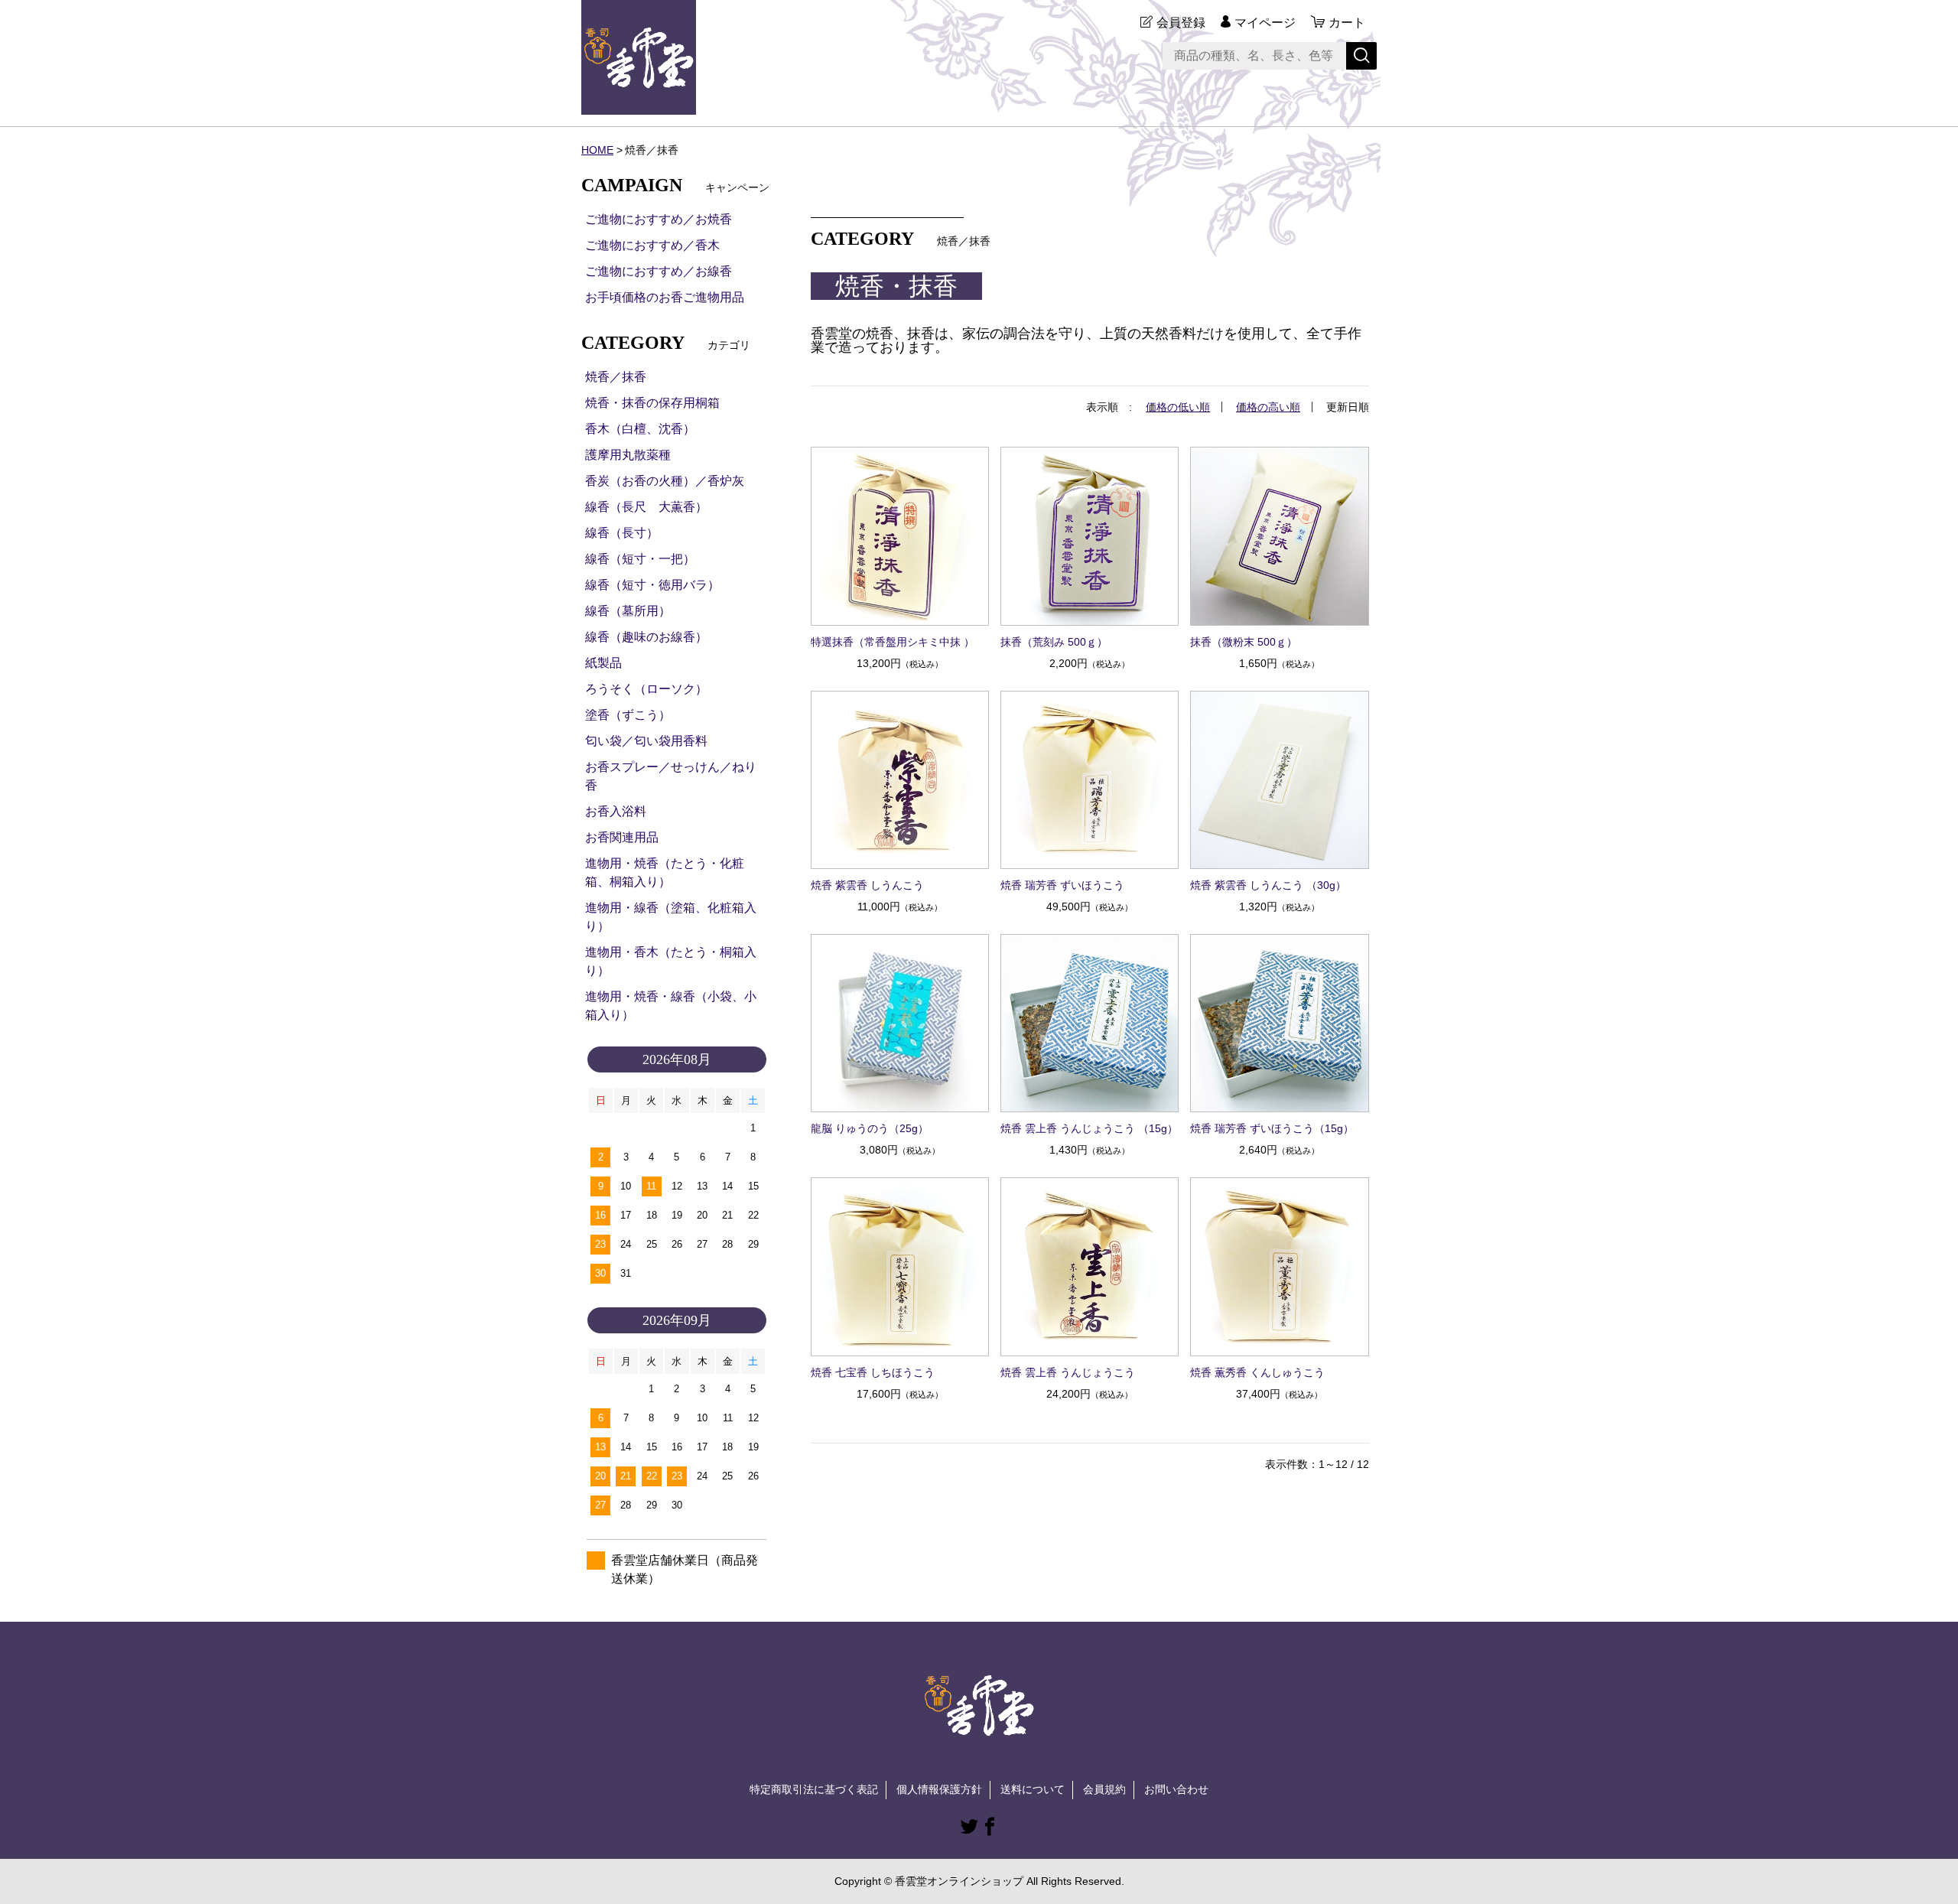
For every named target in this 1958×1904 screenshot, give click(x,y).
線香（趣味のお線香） (646, 637)
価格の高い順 (1268, 407)
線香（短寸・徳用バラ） (652, 585)
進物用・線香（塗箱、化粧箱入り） (671, 917)
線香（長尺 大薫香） (646, 507)
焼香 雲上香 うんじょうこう (1068, 1372)
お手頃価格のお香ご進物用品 (665, 297)
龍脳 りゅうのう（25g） (870, 1128)
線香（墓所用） (628, 611)
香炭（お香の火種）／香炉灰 (665, 481)
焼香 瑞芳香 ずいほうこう (1062, 885)
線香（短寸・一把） (640, 559)
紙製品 (603, 663)
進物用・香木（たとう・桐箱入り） (671, 961)
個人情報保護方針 (939, 1789)
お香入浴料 (616, 811)
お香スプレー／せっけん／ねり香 (671, 776)
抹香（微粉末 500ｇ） (1244, 642)
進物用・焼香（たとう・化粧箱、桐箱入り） (665, 872)
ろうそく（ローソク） (646, 689)
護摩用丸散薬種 (628, 455)
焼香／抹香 (616, 377)
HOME (597, 150)
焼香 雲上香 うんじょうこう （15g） (1089, 1128)
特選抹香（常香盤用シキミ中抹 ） (893, 642)
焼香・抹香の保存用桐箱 (652, 403)
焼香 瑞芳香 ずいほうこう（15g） (1272, 1128)
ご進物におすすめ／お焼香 (659, 219)
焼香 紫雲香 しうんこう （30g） (1268, 885)
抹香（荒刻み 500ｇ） (1054, 642)
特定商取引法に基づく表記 (814, 1789)
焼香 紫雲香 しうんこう (867, 885)
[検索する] (1361, 56)
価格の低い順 (1178, 407)
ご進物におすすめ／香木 (652, 245)
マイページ (1265, 23)
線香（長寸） (622, 533)
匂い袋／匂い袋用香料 (646, 741)
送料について (1033, 1789)
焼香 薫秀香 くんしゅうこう (1257, 1372)
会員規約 (1104, 1789)
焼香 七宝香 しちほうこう (873, 1372)
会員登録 (1181, 23)
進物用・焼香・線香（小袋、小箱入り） (671, 1006)
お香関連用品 (622, 837)
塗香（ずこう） (628, 715)
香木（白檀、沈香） (640, 429)
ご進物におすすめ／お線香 (659, 271)
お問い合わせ (1176, 1789)
